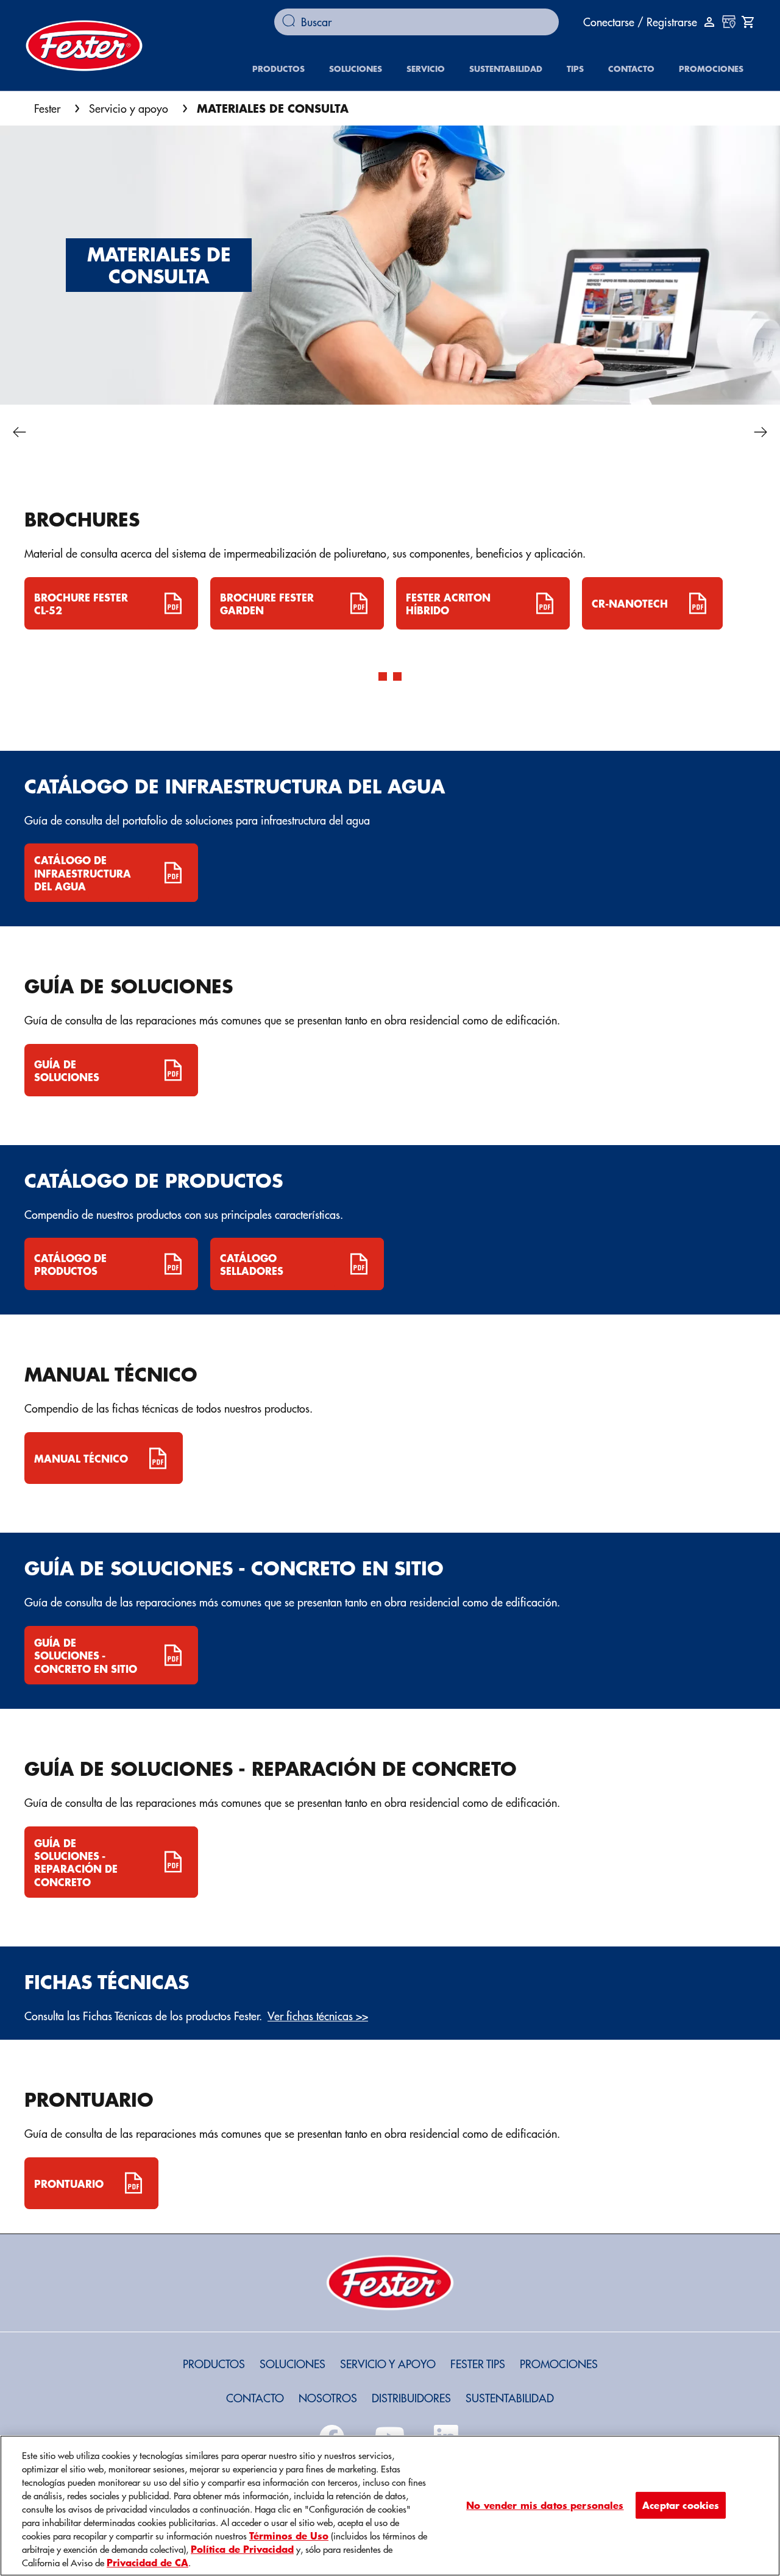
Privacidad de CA (147, 2562)
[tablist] (390, 690)
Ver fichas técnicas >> (318, 2016)
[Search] (292, 22)
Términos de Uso (289, 2535)
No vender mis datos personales (545, 2505)
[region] (390, 2506)
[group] (390, 644)
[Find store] (729, 22)
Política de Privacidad (242, 2549)
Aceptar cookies (681, 2505)
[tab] (383, 676)
